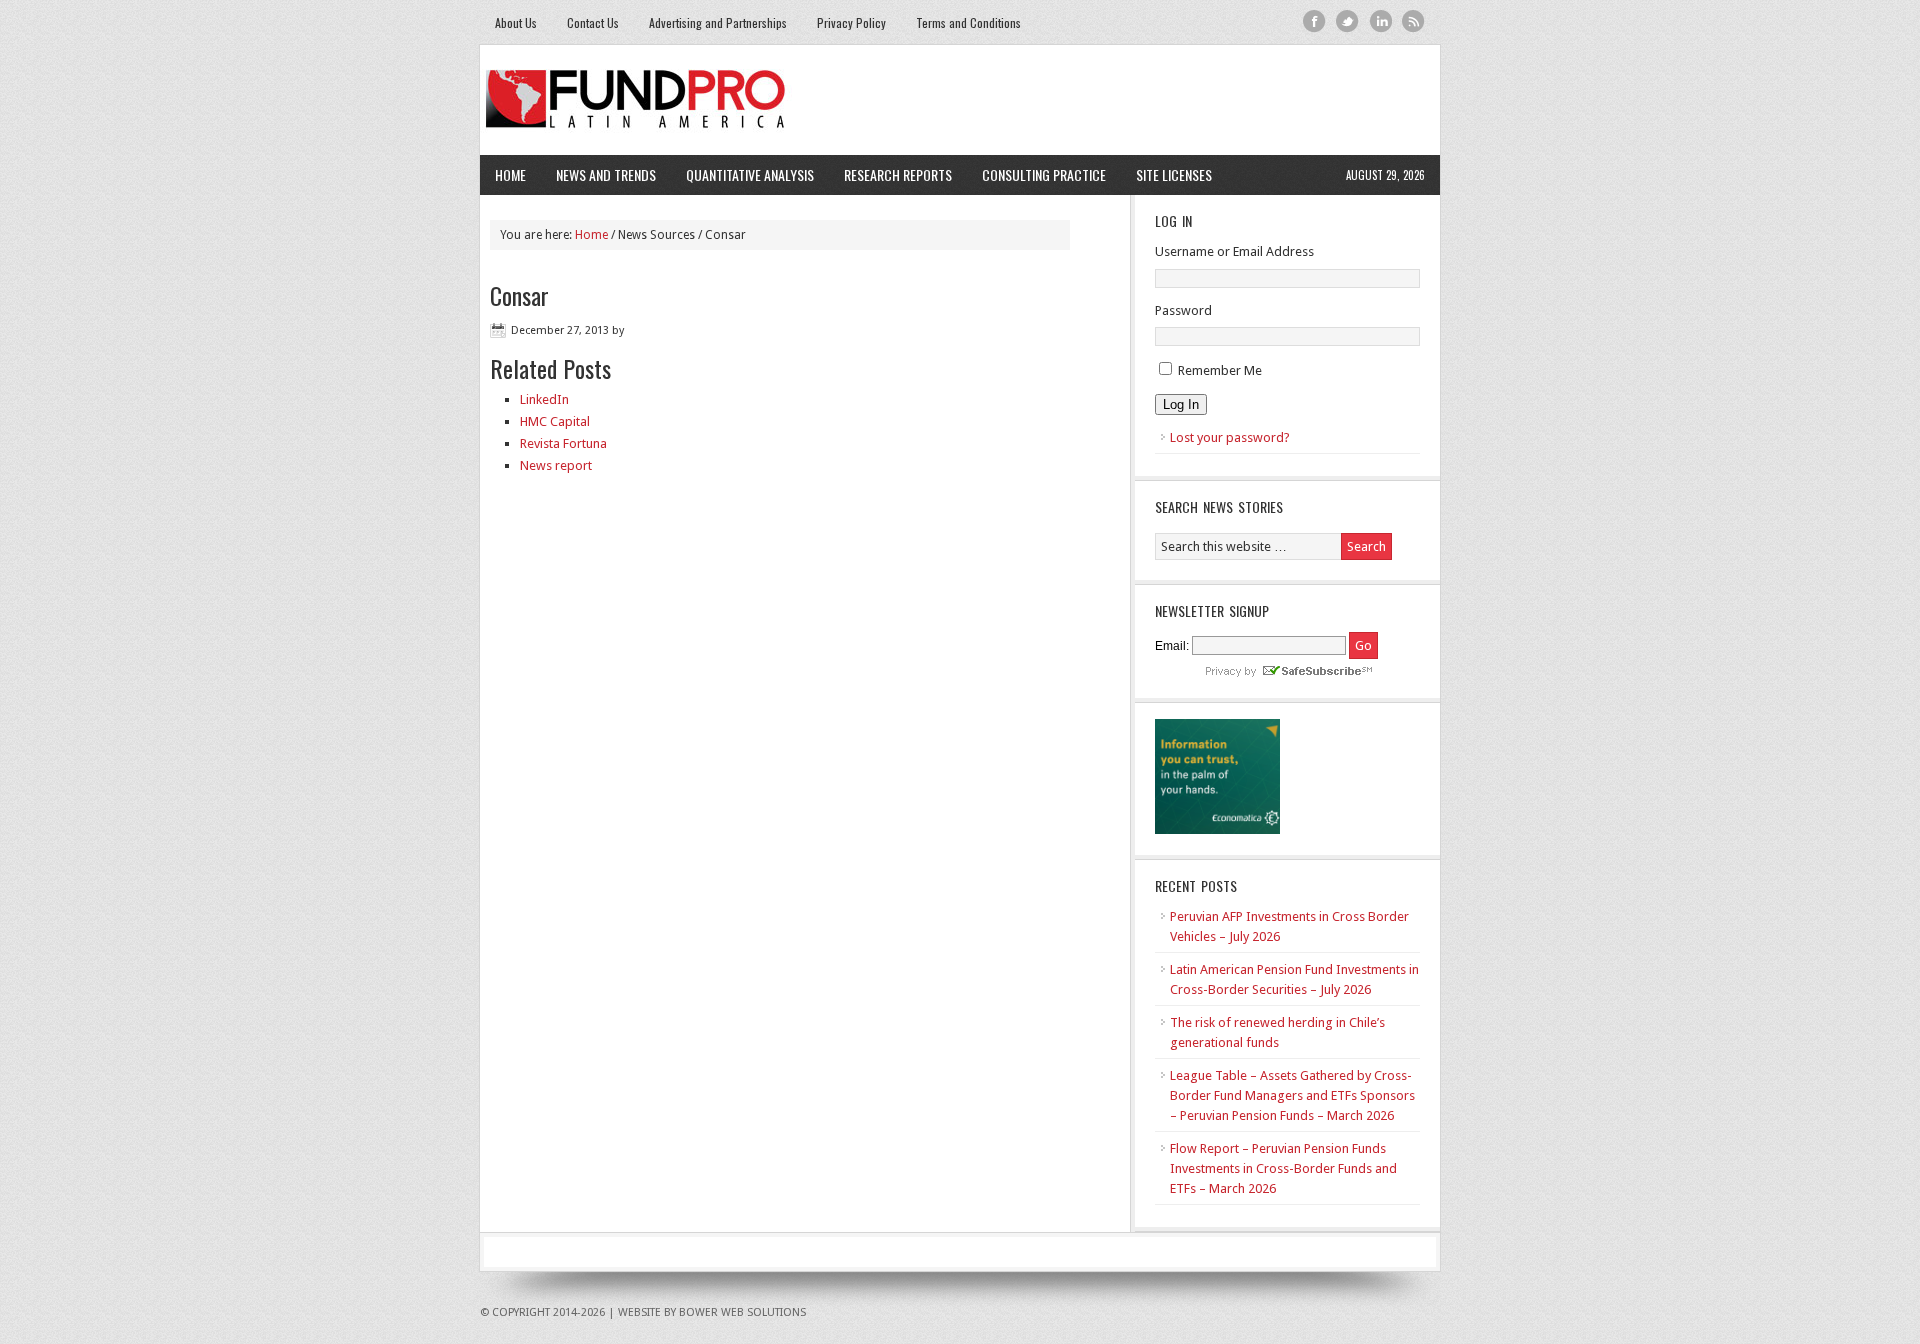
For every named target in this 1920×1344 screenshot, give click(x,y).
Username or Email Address (1234, 251)
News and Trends (598, 174)
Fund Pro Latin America (960, 100)
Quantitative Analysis (742, 174)
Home (510, 174)
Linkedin (1380, 21)
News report (556, 465)
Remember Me (1220, 370)
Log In (1181, 404)
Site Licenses (1166, 174)
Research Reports (898, 174)
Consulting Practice (1036, 174)
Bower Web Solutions (742, 1312)
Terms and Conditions (968, 22)
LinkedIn (544, 399)
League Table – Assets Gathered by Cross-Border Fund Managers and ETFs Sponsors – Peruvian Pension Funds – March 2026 (1292, 1095)
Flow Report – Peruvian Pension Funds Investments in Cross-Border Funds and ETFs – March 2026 (1283, 1168)
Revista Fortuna (563, 443)
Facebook (1314, 21)
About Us (516, 22)
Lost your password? (1230, 437)
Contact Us (593, 22)
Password (1183, 310)
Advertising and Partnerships (718, 22)
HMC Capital (555, 421)
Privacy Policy (851, 22)
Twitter (1347, 21)
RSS (1413, 21)
